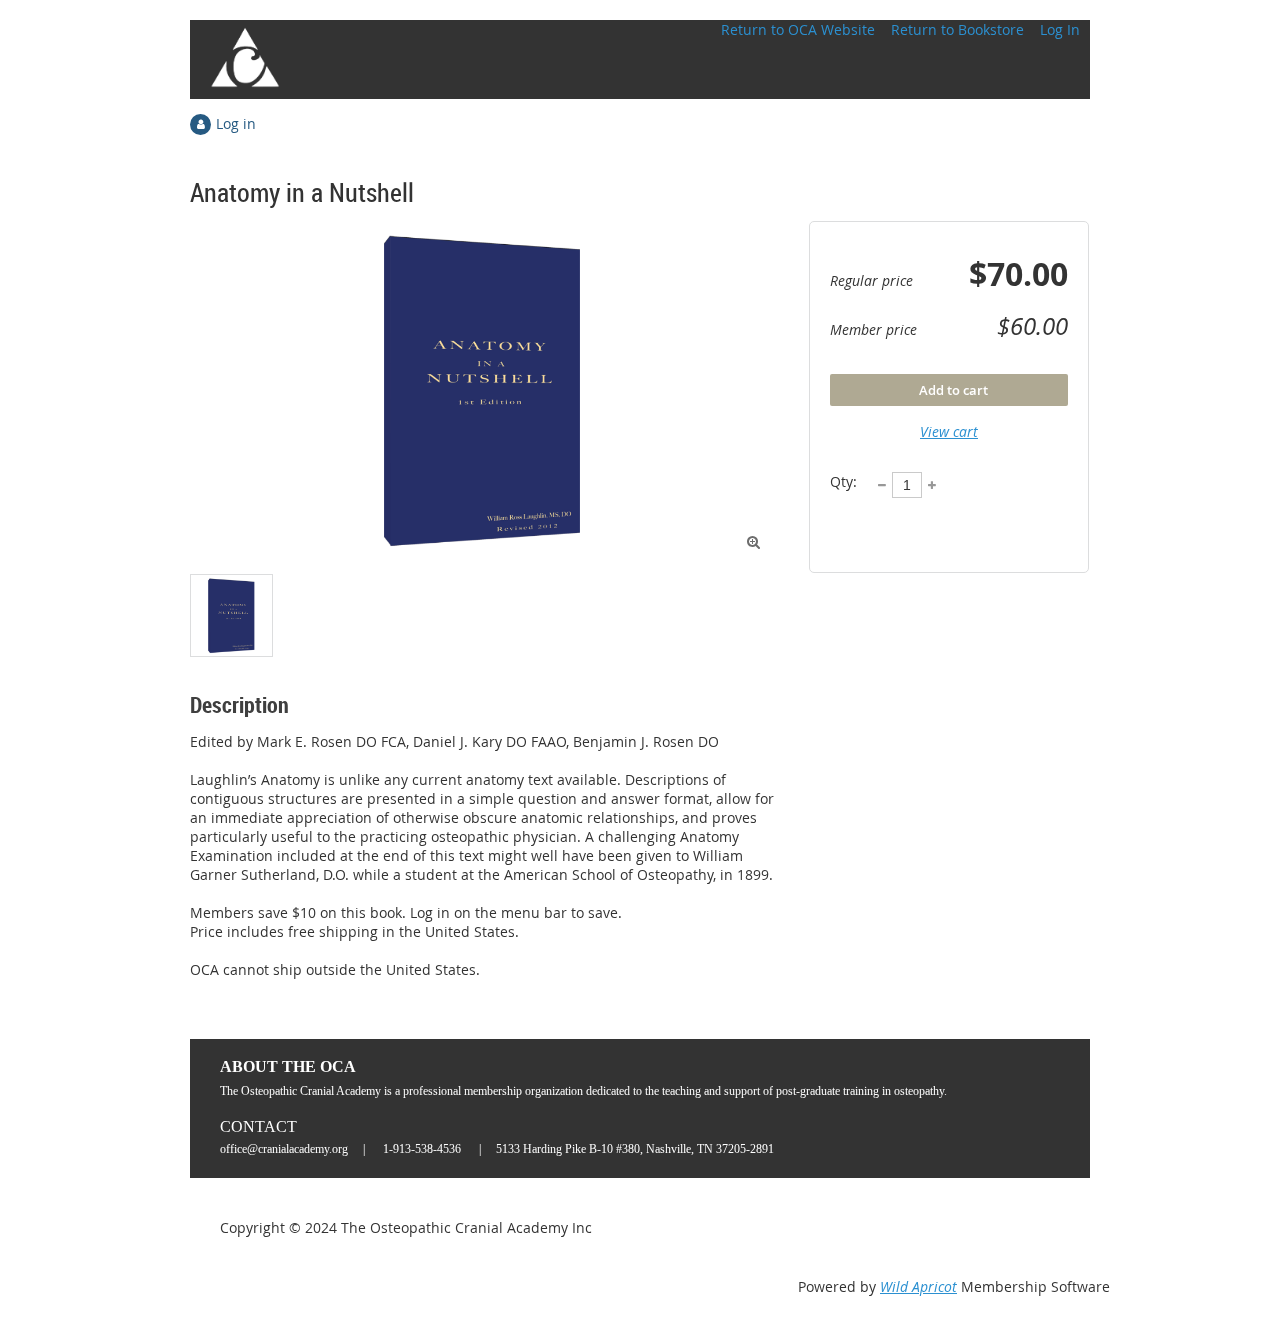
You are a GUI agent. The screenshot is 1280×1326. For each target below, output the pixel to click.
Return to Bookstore (957, 29)
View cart (949, 431)
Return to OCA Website (798, 29)
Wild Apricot (918, 1286)
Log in (236, 123)
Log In (1060, 29)
